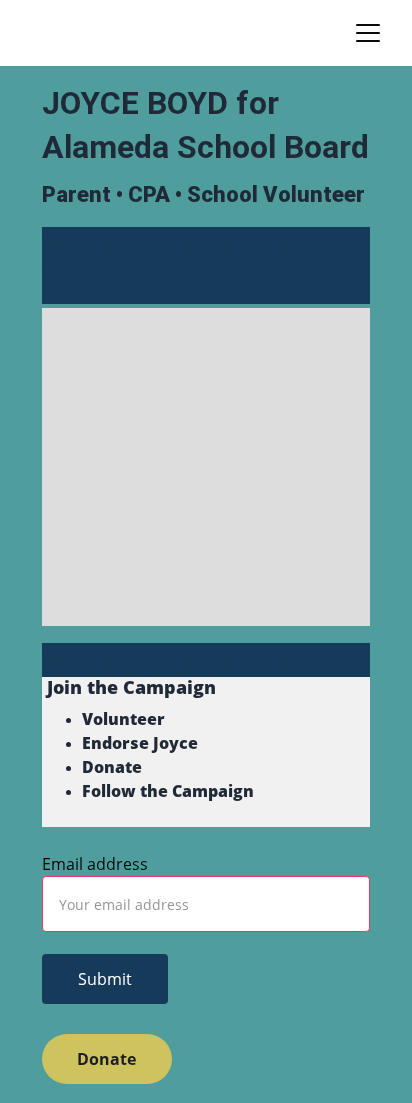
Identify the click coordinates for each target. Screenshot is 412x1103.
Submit (105, 979)
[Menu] (368, 33)
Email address (95, 864)
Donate (106, 1059)
